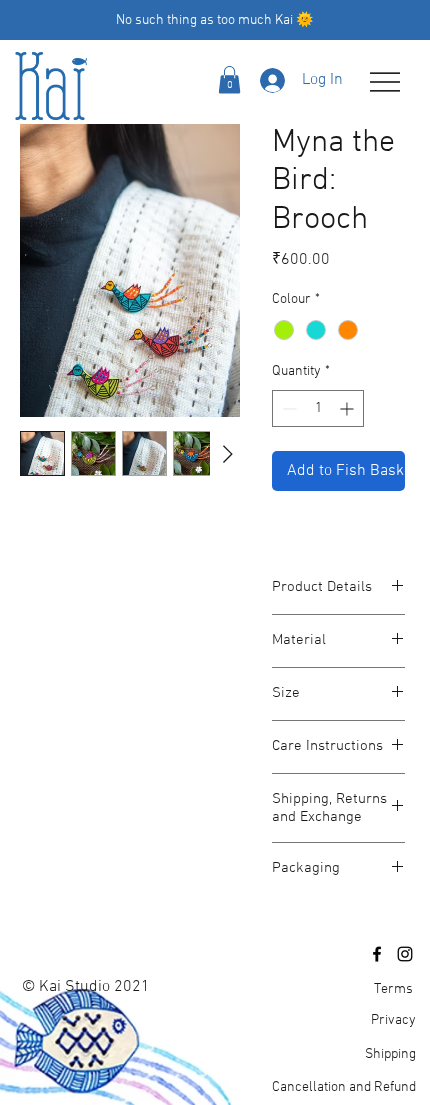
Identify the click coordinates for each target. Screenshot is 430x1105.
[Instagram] (405, 954)
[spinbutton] (318, 408)
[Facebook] (377, 954)
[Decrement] (287, 408)
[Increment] (348, 408)
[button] (229, 79)
